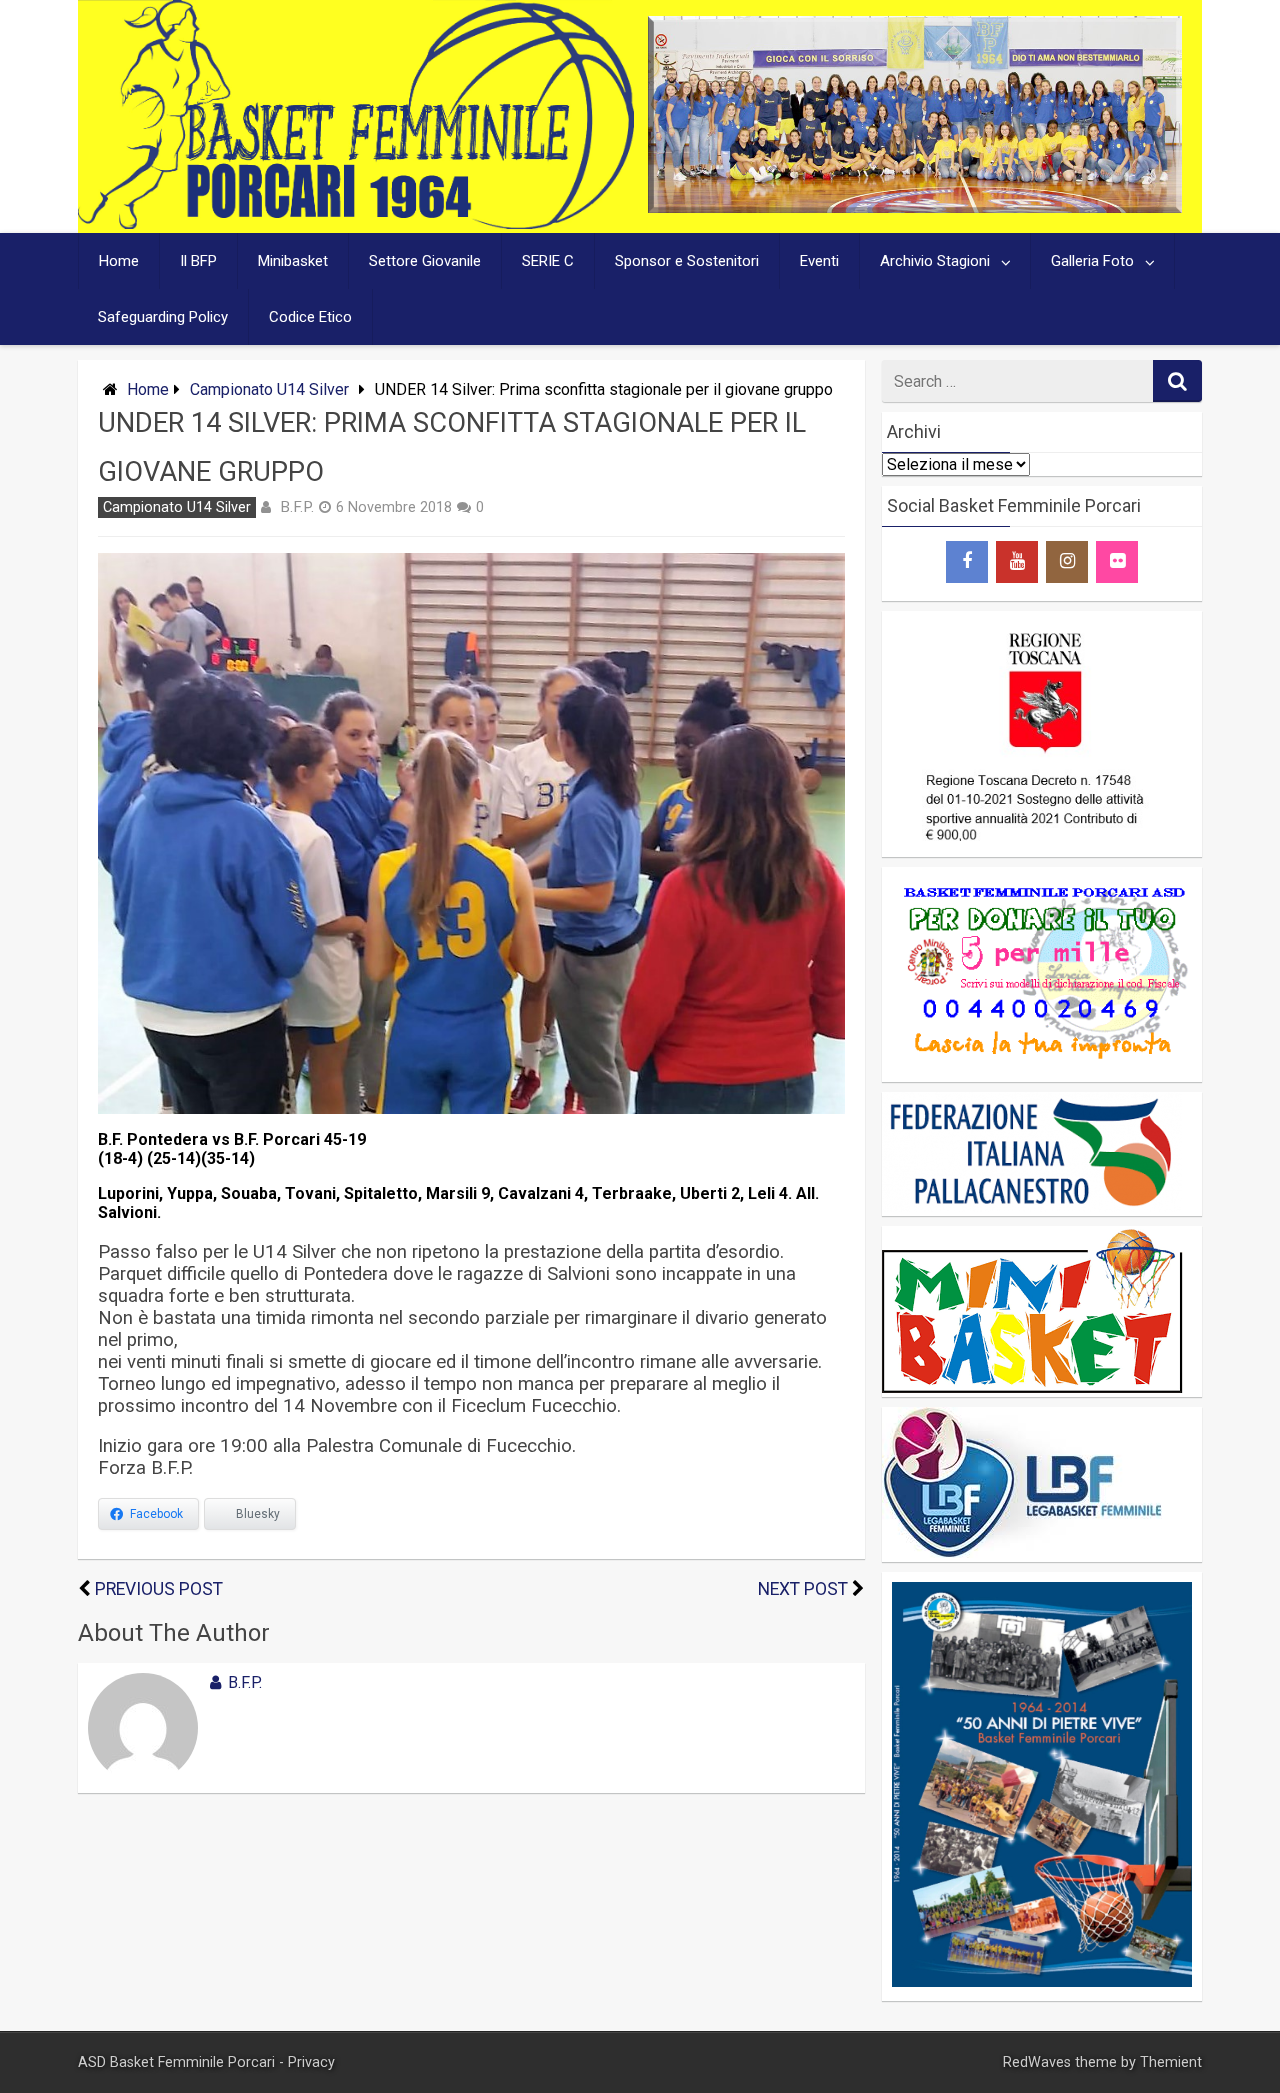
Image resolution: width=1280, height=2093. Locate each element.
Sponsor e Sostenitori (687, 261)
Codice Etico (310, 317)
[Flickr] (1117, 562)
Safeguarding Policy (163, 317)
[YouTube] (1017, 562)
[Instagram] (1067, 562)
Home (119, 261)
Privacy (311, 2062)
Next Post (803, 1589)
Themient (1171, 2062)
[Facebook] (967, 562)
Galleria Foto (1092, 261)
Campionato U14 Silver (269, 389)
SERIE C (548, 261)
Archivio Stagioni (935, 261)
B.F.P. (297, 507)
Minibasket (293, 261)
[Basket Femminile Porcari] (356, 223)
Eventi (819, 261)
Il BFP (198, 261)
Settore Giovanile (425, 261)
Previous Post (159, 1589)
